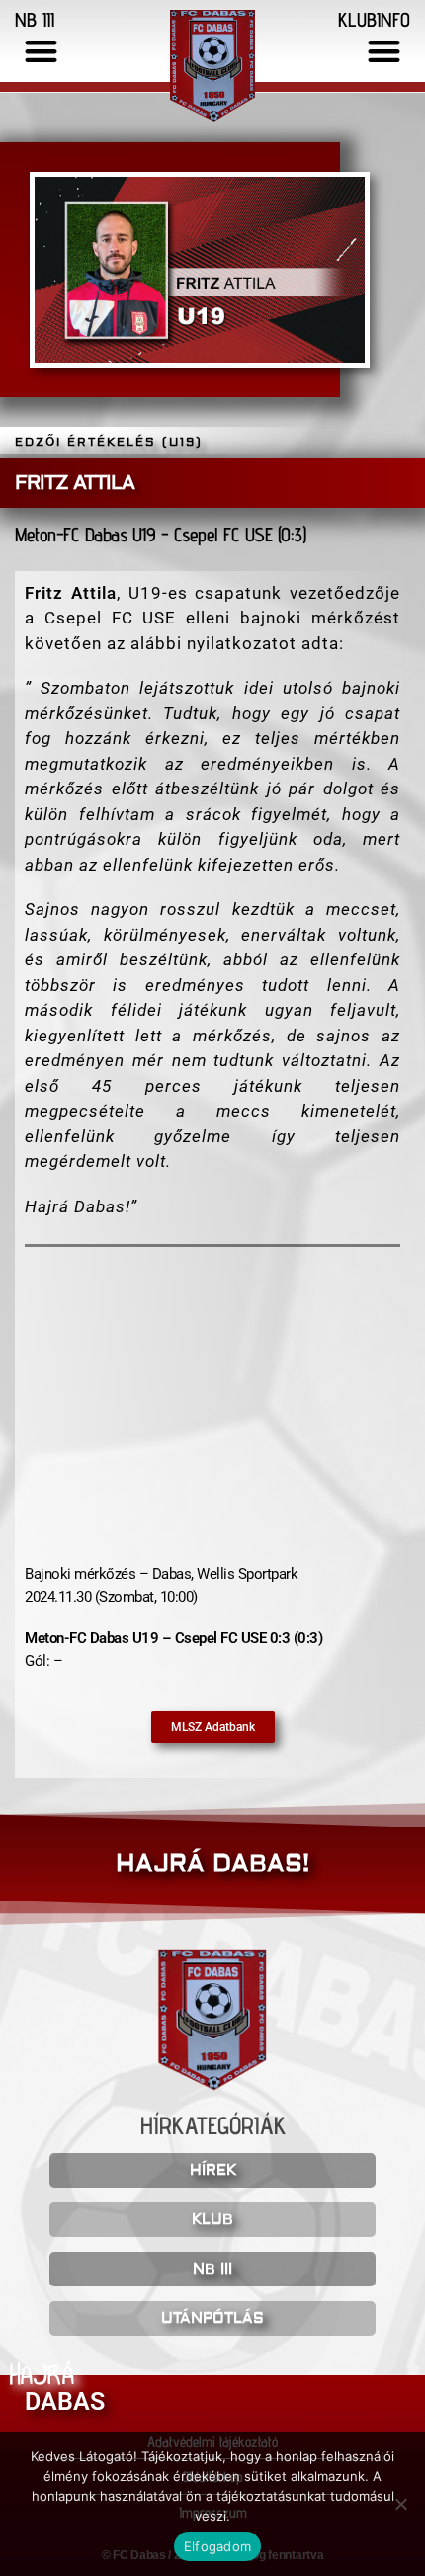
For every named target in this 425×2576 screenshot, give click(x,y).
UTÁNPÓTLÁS (212, 2319)
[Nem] (400, 2504)
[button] (41, 51)
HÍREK (213, 2170)
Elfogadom (217, 2546)
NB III (212, 2269)
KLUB (212, 2220)
